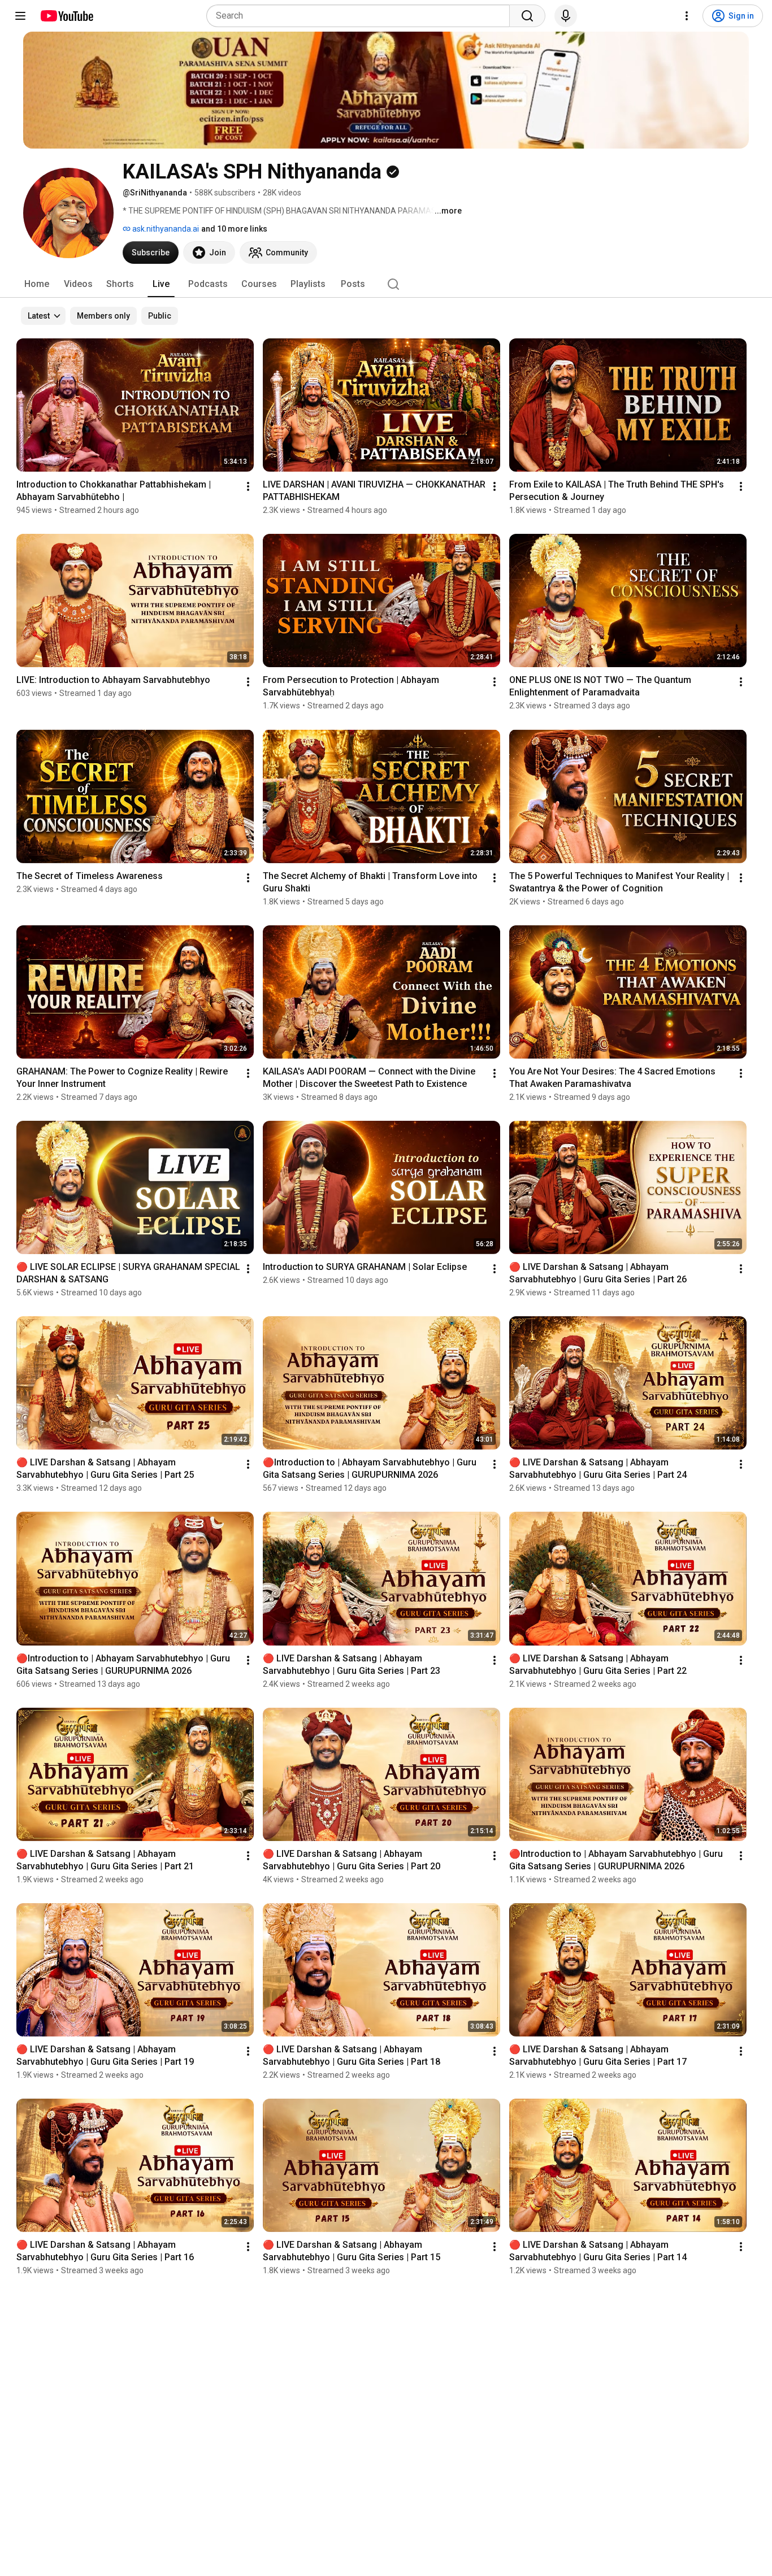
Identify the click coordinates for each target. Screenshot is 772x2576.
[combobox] (361, 16)
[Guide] (20, 16)
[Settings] (687, 16)
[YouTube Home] (66, 16)
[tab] (37, 284)
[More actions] (248, 486)
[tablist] (386, 284)
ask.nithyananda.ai (165, 229)
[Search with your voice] (566, 16)
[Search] (527, 16)
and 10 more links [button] (234, 229)
